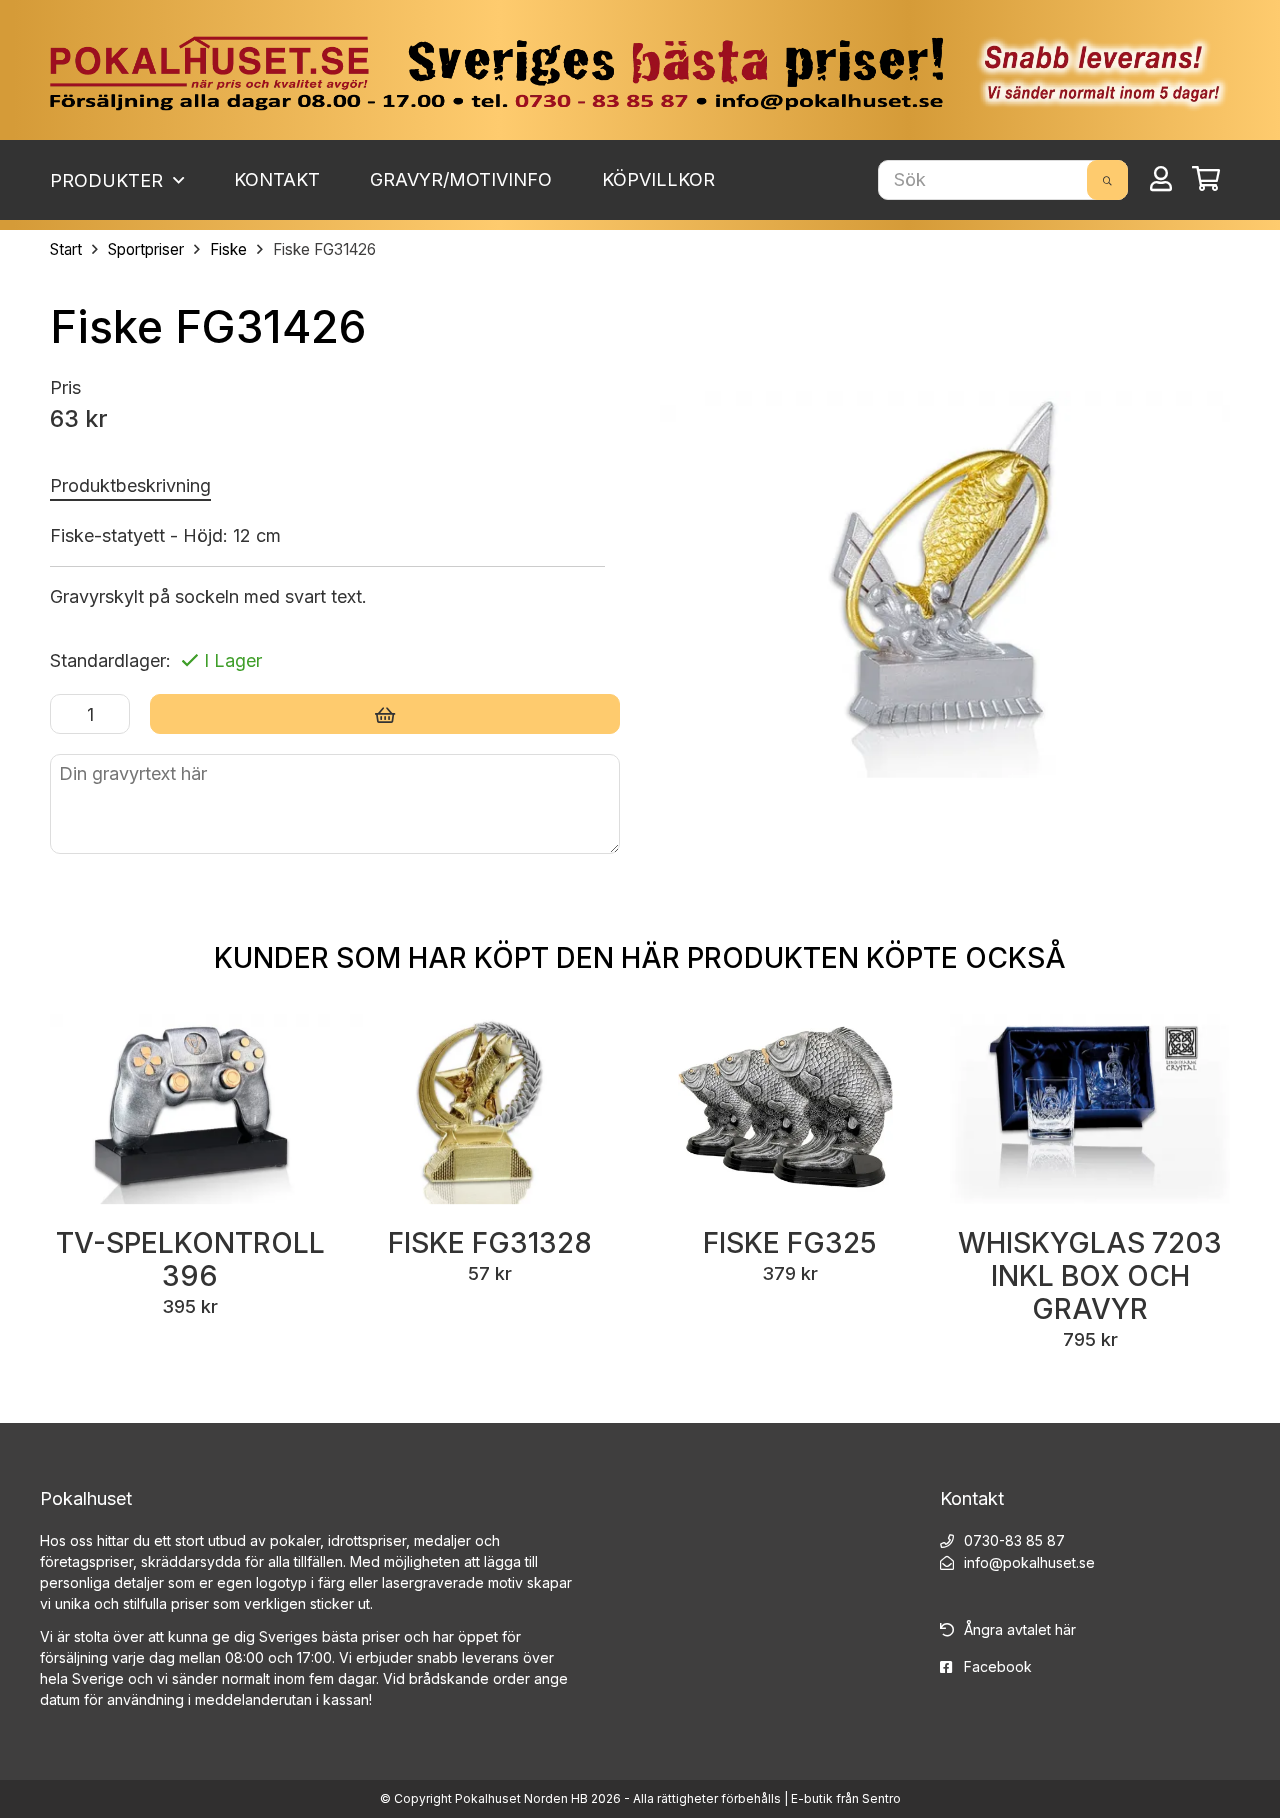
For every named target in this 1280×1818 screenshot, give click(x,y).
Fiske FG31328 (490, 1243)
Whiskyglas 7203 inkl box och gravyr (1090, 1276)
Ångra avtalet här (1020, 1629)
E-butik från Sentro (846, 1798)
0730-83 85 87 (1014, 1540)
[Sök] (1107, 180)
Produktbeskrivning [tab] (130, 485)
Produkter (109, 180)
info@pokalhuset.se (1029, 1562)
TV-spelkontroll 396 (190, 1259)
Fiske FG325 (790, 1243)
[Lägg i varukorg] (385, 714)
